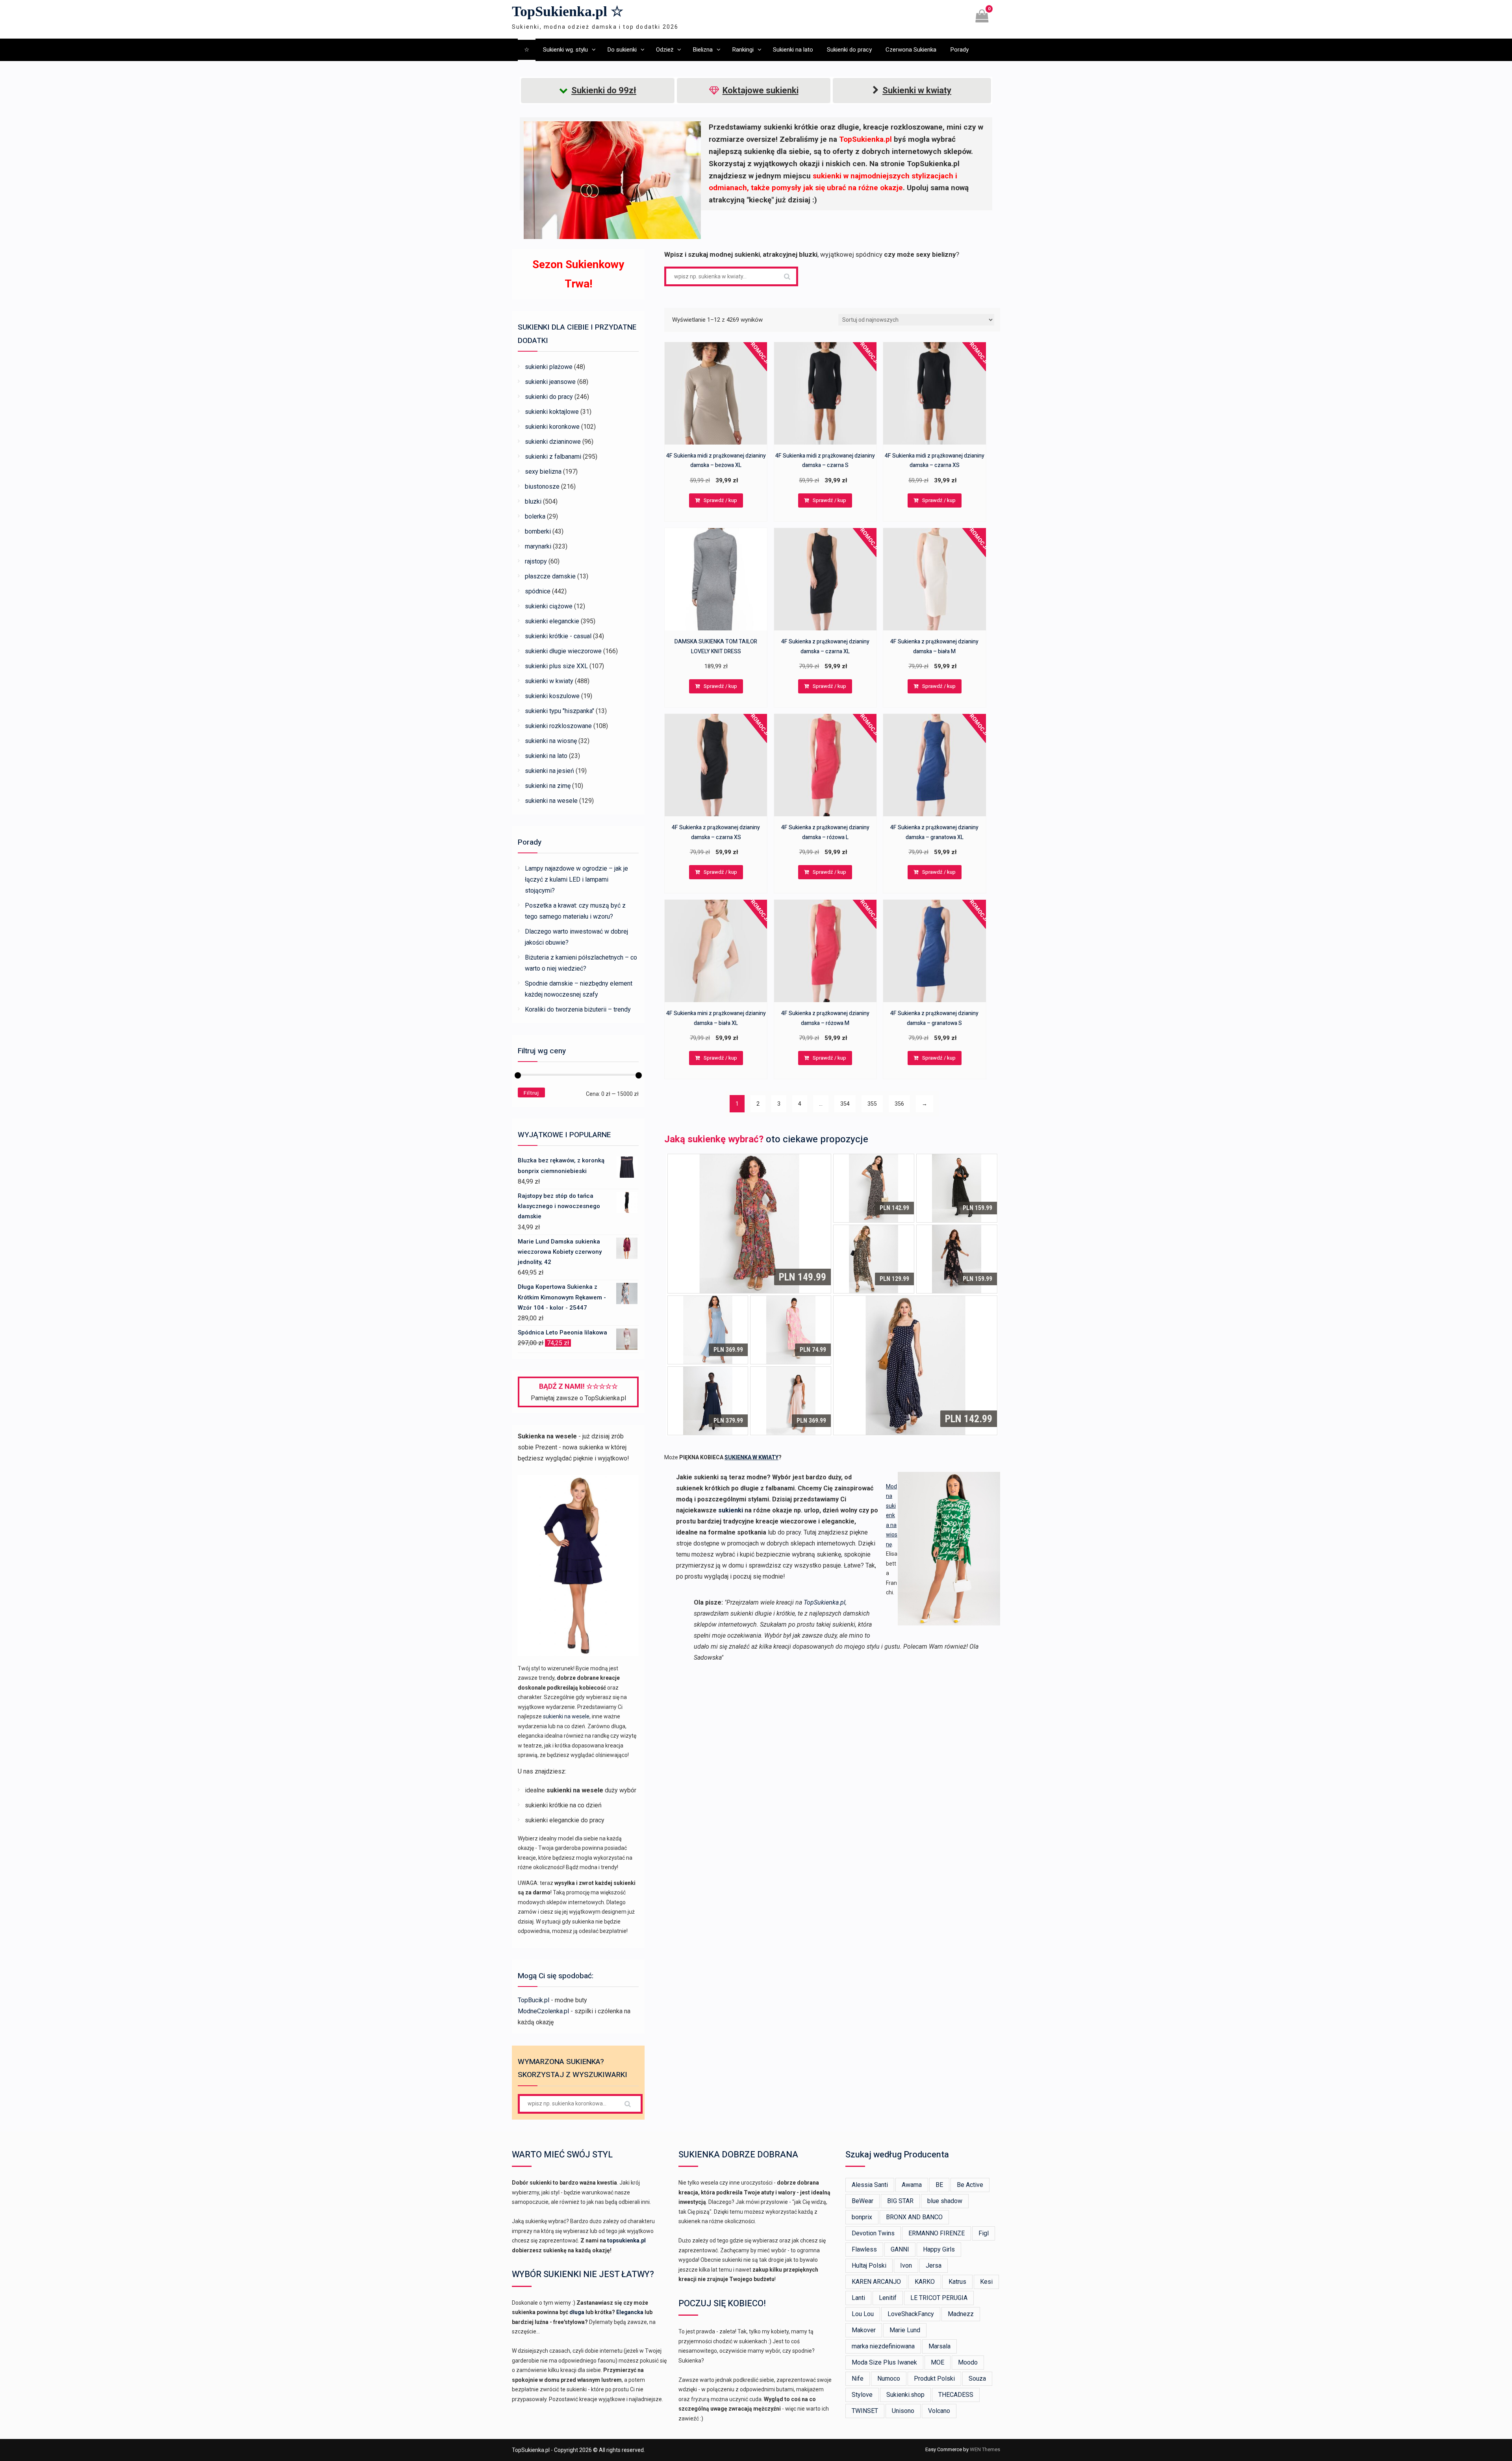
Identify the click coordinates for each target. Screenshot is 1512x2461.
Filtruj (531, 1093)
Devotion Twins (873, 2233)
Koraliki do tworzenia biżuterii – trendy (578, 1009)
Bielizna (703, 50)
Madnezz (961, 2314)
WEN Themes (985, 2449)
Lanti (858, 2298)
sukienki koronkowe (552, 427)
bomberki (538, 531)
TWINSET (865, 2411)
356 (899, 1104)
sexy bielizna (543, 472)
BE (939, 2185)
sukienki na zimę (548, 786)
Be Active (970, 2185)
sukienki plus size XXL (556, 666)
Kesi (986, 2282)
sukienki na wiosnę (551, 741)
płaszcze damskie (550, 576)
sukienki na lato (546, 756)
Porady (959, 50)
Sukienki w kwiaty (917, 90)
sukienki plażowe (549, 367)
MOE (938, 2362)
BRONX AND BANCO (914, 2217)
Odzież (665, 50)
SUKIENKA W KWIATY (751, 1457)
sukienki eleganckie (552, 621)
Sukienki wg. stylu (565, 50)
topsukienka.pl (626, 2240)
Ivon (906, 2265)
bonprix (862, 2217)
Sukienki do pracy (849, 50)
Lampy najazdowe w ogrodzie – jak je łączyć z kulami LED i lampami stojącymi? (576, 879)
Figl (984, 2233)
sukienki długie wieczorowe (563, 651)
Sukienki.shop (905, 2395)
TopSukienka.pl (825, 1602)
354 (845, 1104)
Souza (977, 2379)
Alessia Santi (870, 2185)
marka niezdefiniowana (883, 2346)
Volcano (939, 2411)
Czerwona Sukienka (911, 50)
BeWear (863, 2201)
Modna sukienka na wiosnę (892, 1515)
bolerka (535, 516)
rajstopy (536, 561)
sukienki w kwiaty (549, 681)
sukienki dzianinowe (553, 442)
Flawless (864, 2249)
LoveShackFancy (911, 2314)
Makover (864, 2330)
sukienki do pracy (549, 397)
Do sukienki (622, 50)
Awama (912, 2185)
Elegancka (630, 2312)
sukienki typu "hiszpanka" (560, 711)
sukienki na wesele (551, 801)
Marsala (939, 2346)
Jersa (934, 2265)
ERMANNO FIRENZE (937, 2233)
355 (872, 1104)
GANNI (900, 2249)
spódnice (538, 591)
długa (577, 2312)
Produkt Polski (934, 2379)
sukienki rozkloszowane (558, 726)
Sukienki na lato (793, 50)
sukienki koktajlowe (552, 412)
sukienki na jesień (549, 771)
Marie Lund (905, 2330)
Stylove (862, 2395)
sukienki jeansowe (550, 382)
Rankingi (743, 50)
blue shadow (945, 2201)
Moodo (968, 2362)
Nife (858, 2379)
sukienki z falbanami (553, 457)
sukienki (731, 1510)
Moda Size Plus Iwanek (884, 2362)
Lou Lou (863, 2314)
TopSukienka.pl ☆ (568, 11)
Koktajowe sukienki (761, 90)
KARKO (925, 2282)
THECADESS (956, 2395)
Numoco (889, 2379)
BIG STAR (900, 2201)
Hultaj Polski (869, 2265)
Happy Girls (939, 2249)
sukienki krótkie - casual (558, 636)
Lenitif (888, 2298)
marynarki (538, 546)
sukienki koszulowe (552, 696)
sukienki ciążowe (549, 606)
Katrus (957, 2282)
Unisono (903, 2411)
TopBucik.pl (534, 2000)
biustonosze (542, 486)
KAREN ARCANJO (876, 2282)
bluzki (533, 501)
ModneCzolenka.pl (543, 2011)
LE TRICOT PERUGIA (939, 2298)
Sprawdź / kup (720, 500)
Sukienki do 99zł (604, 90)
